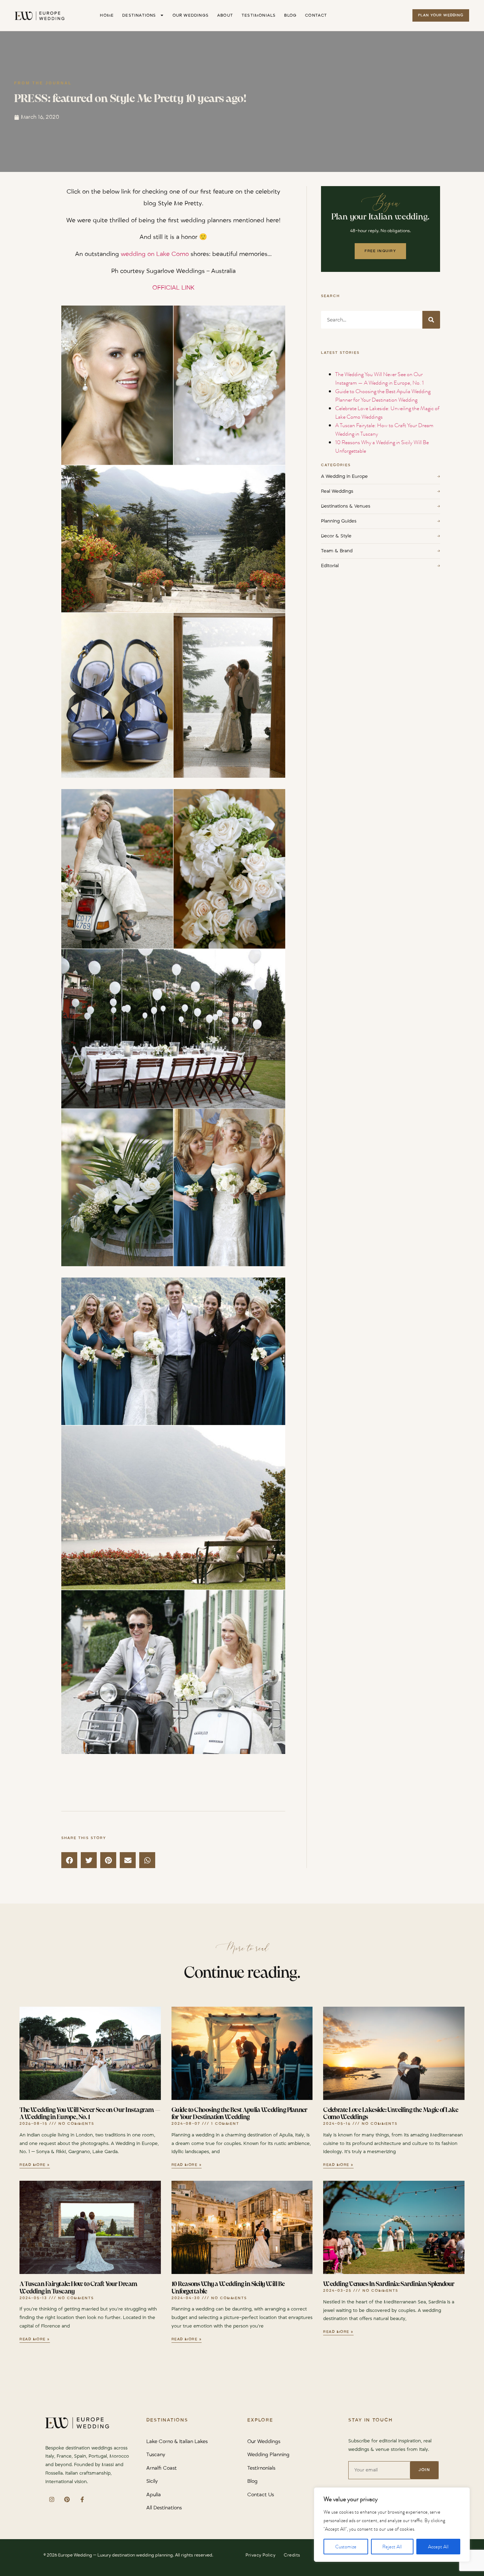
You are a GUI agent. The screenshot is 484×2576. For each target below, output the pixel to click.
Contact (316, 15)
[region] (392, 2525)
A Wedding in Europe (380, 476)
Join (424, 2470)
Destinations (139, 15)
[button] (69, 1860)
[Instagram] (52, 2500)
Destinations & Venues (380, 506)
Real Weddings (380, 491)
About (225, 15)
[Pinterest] (67, 2500)
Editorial (380, 566)
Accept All (438, 2547)
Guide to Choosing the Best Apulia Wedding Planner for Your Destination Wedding (383, 395)
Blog (290, 15)
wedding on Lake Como (155, 254)
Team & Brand (380, 551)
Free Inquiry (380, 251)
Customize (346, 2547)
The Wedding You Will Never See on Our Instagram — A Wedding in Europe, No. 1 (379, 378)
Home (107, 15)
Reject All (392, 2547)
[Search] (431, 320)
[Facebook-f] (82, 2500)
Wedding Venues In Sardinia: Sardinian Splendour (389, 2284)
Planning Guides (380, 521)
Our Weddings (191, 15)
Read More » (35, 2165)
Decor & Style (380, 536)
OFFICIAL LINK (173, 288)
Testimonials (259, 15)
